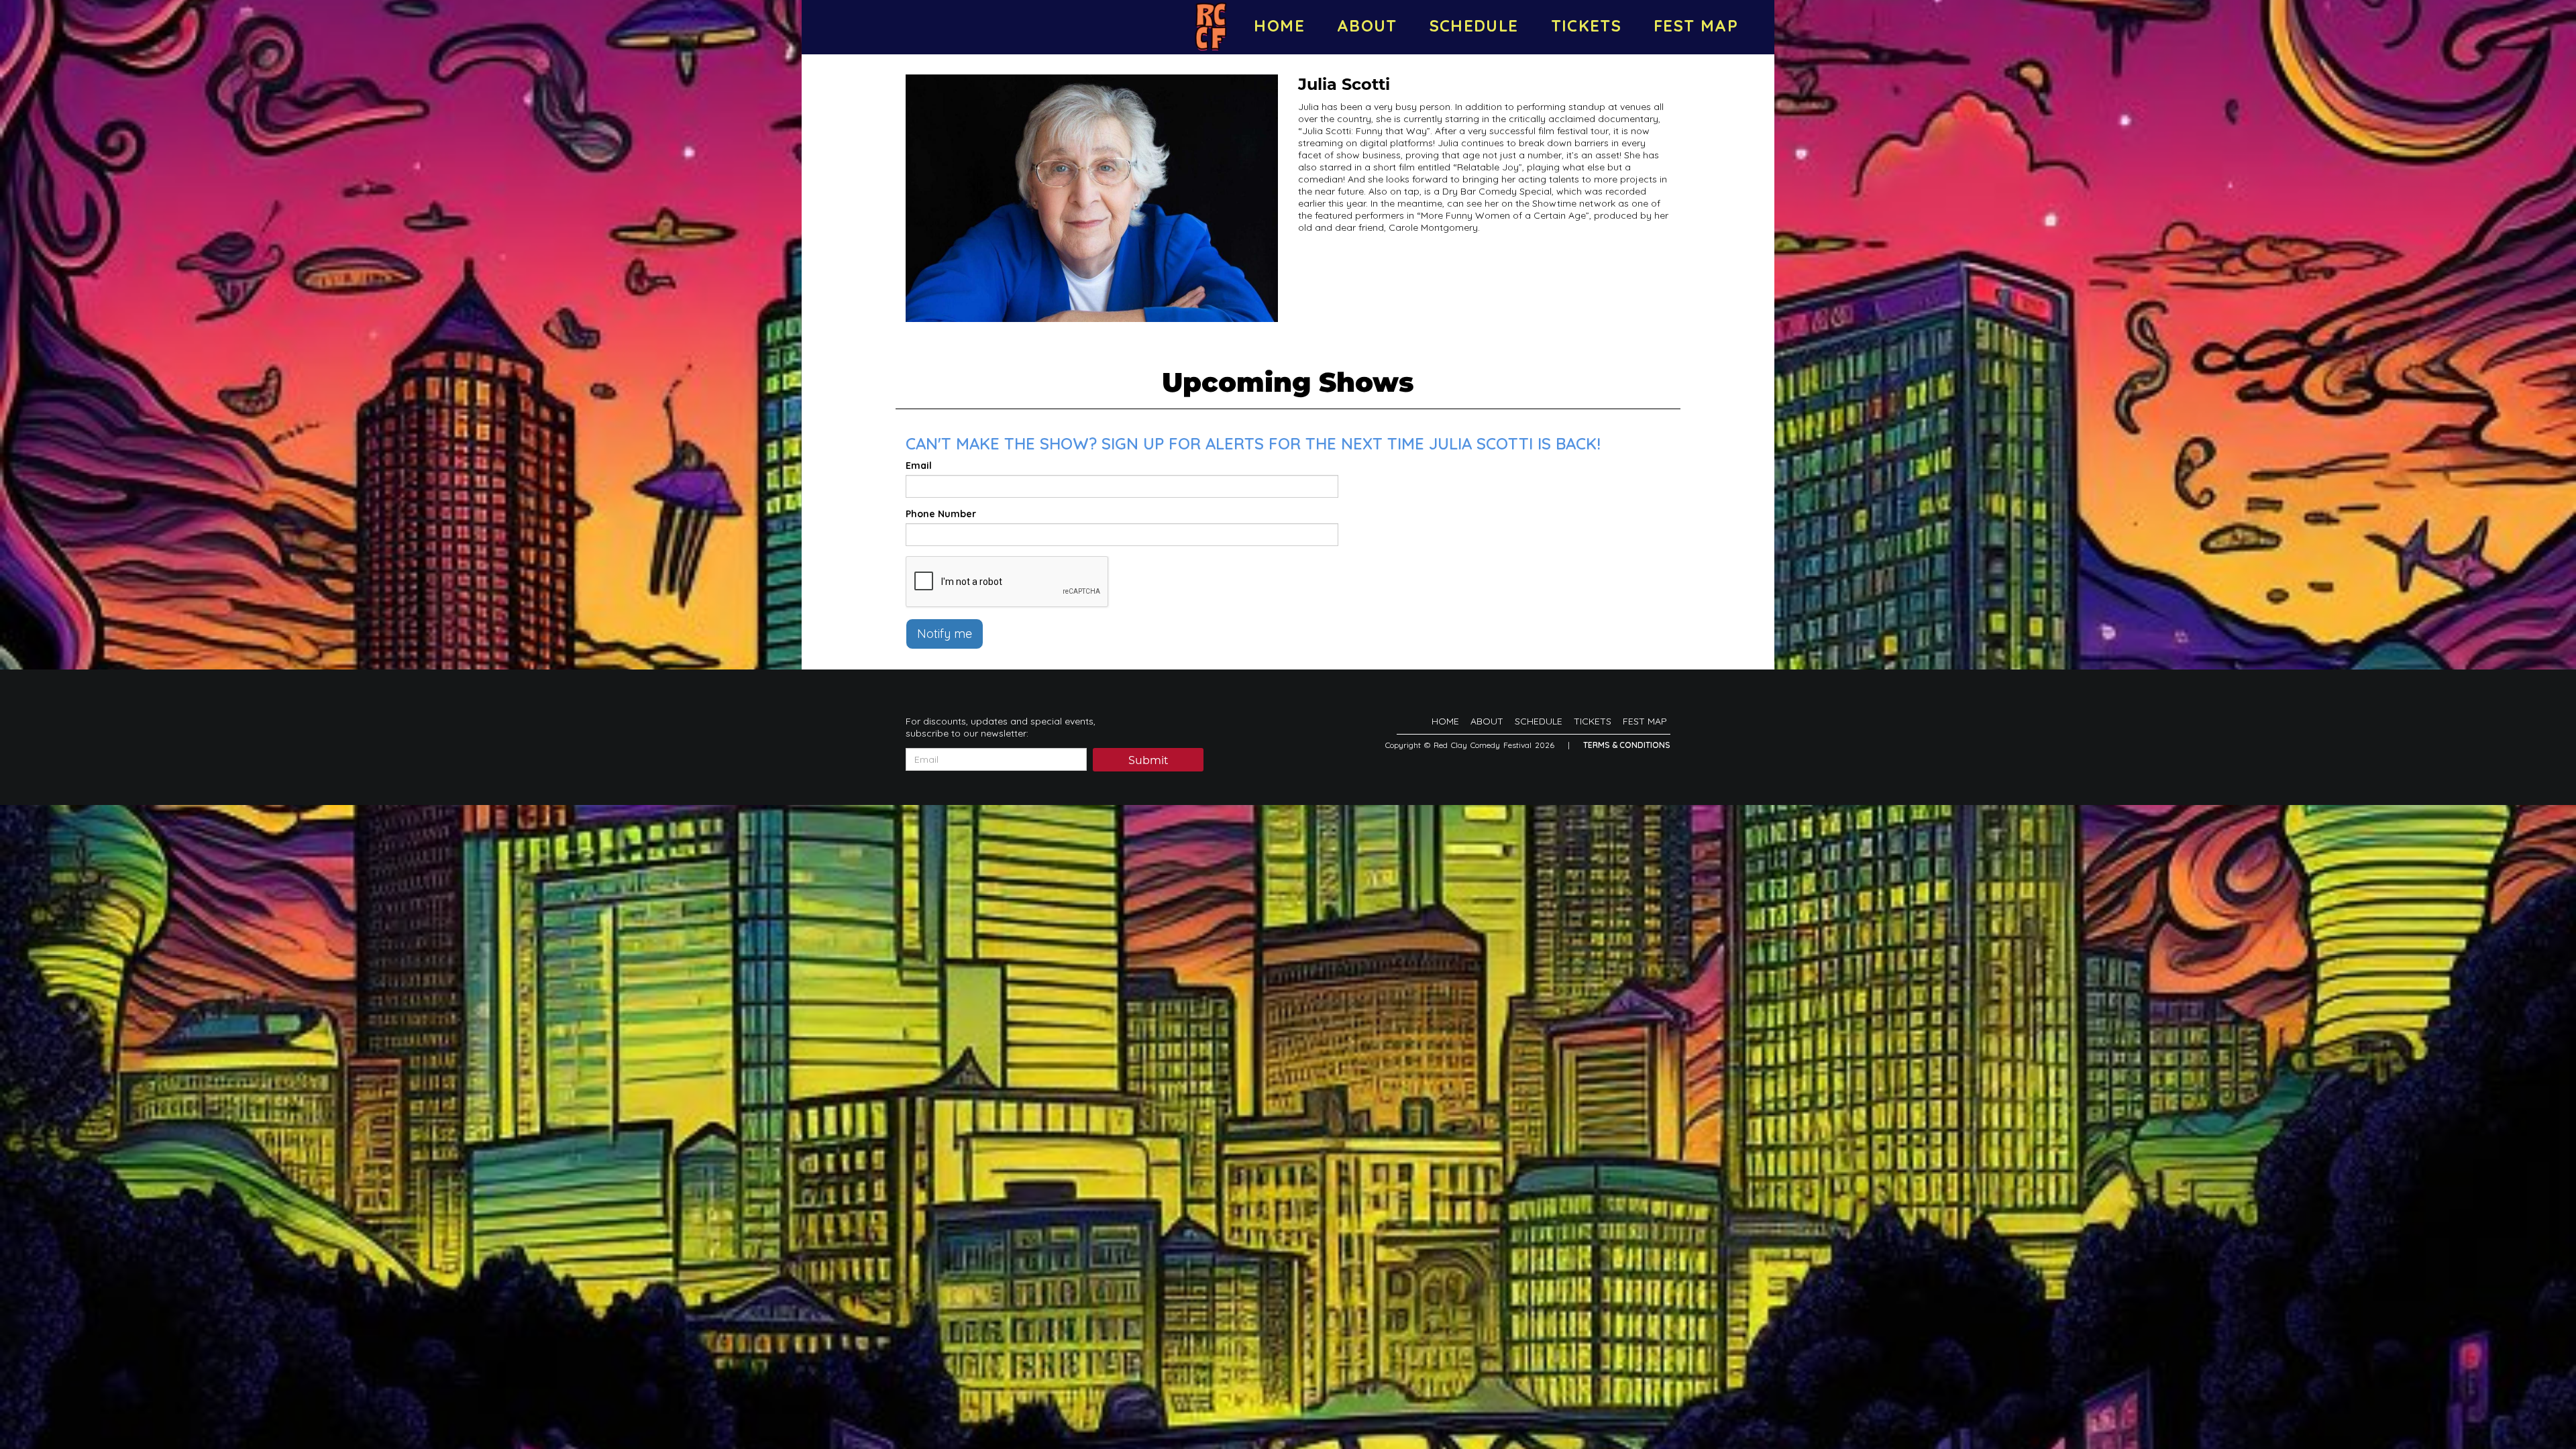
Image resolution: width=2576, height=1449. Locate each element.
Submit (1148, 760)
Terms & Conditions (1627, 745)
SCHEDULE (1474, 25)
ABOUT (1367, 25)
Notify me (945, 634)
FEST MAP (1696, 25)
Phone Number (941, 514)
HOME (1279, 25)
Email (919, 466)
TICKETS (1587, 25)
